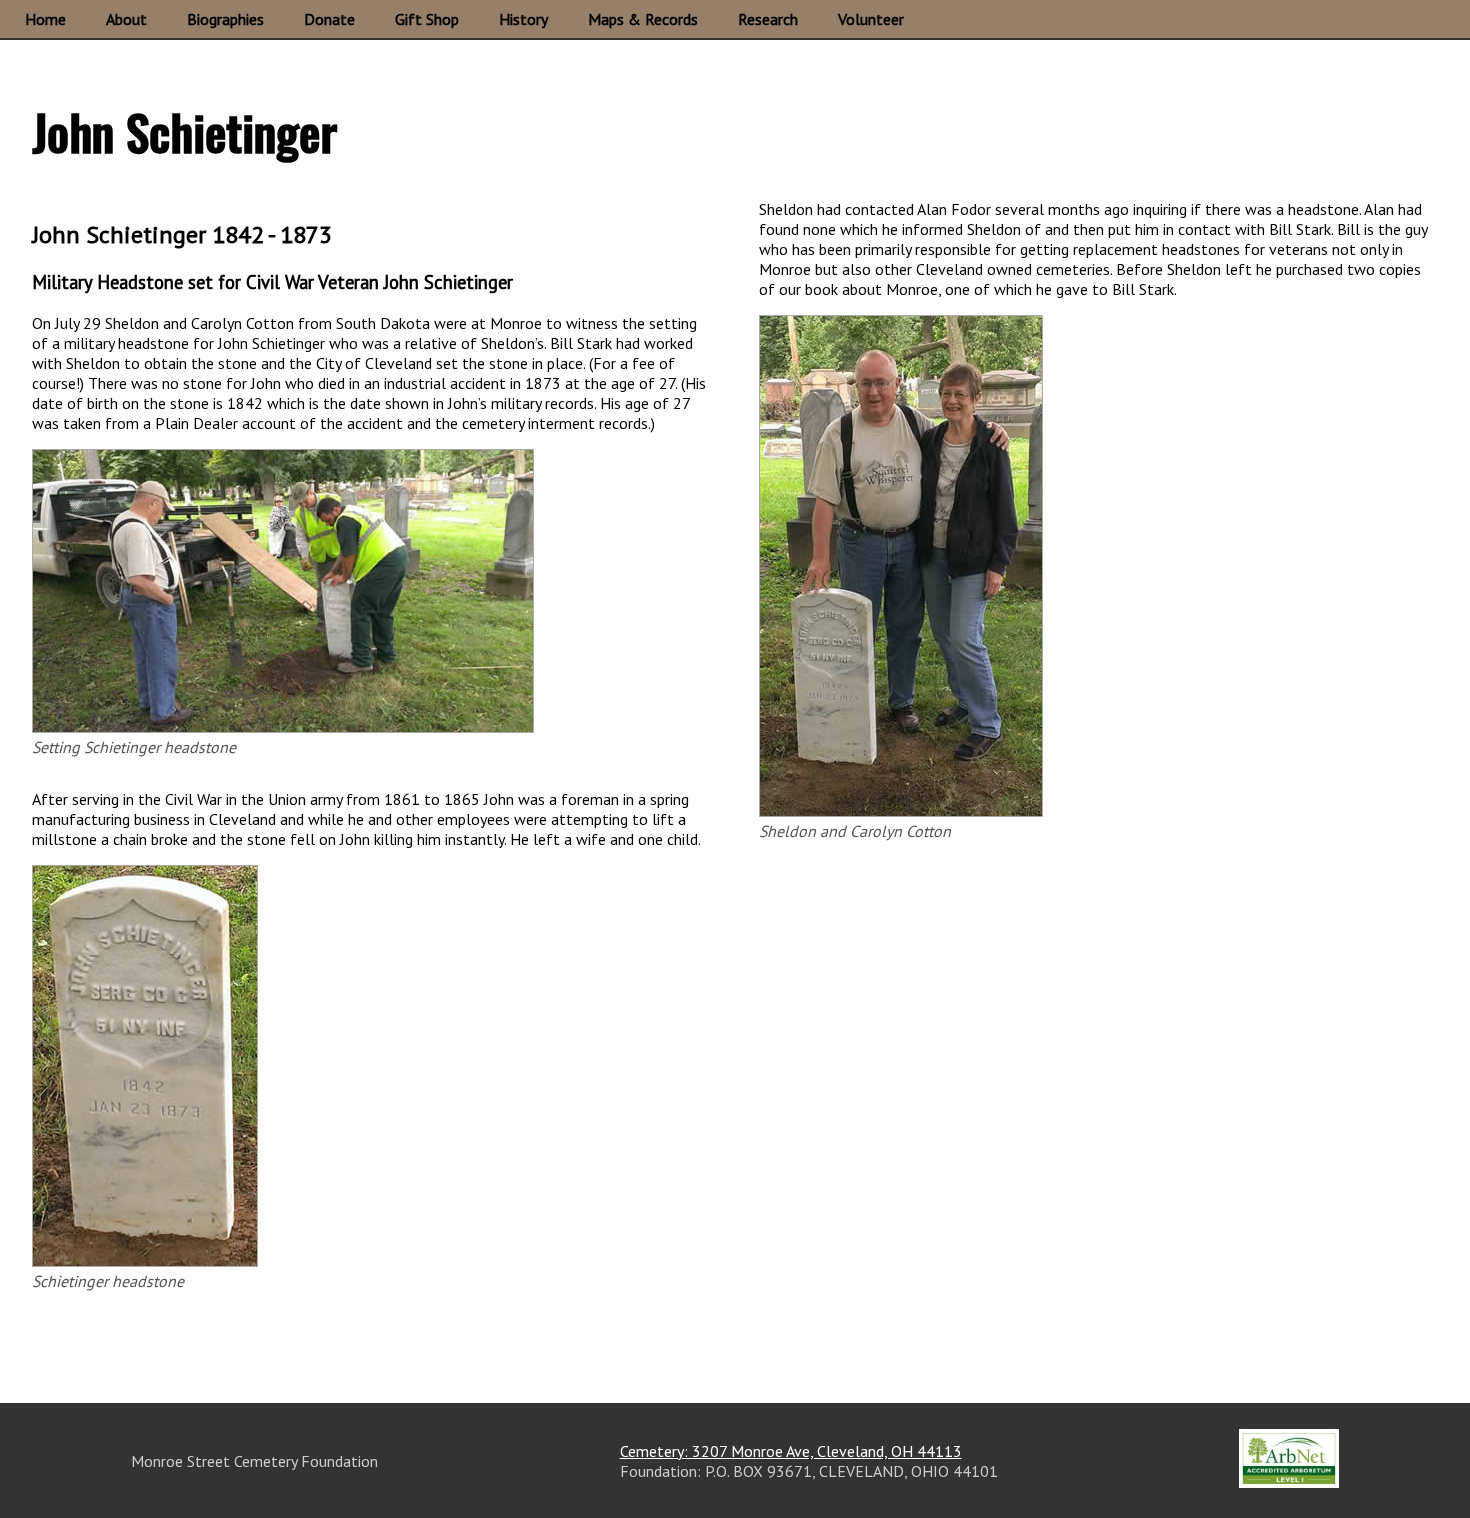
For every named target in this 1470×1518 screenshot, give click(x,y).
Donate (329, 19)
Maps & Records (643, 19)
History (523, 19)
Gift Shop (427, 19)
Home (45, 19)
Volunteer (871, 19)
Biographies (225, 19)
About (126, 19)
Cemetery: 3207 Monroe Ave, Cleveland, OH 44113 (791, 1451)
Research (768, 19)
